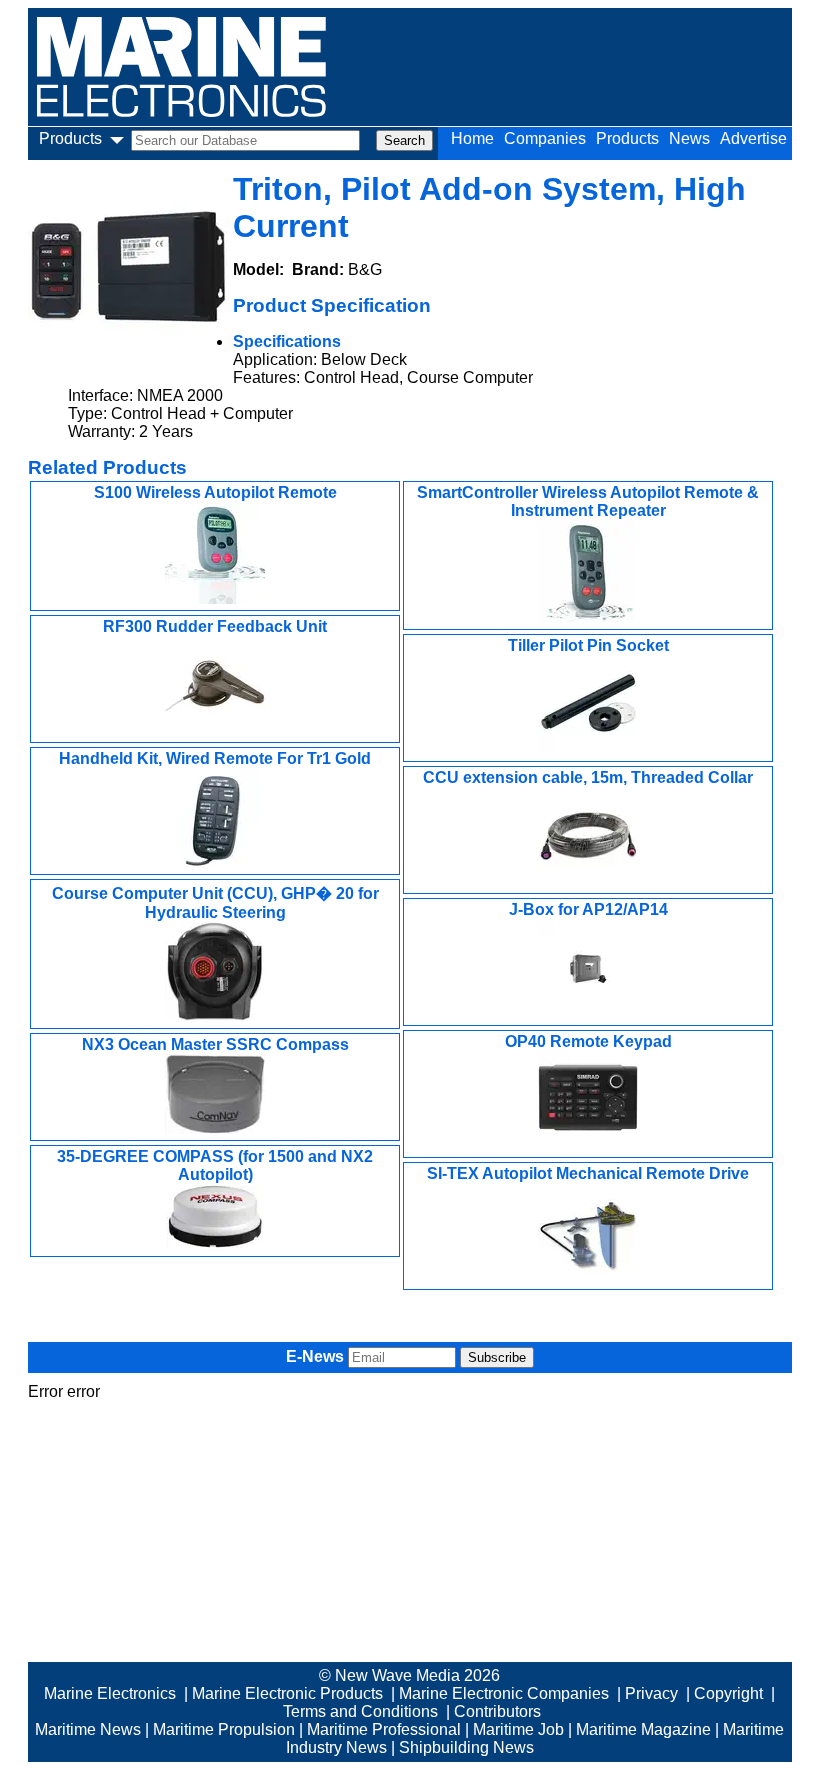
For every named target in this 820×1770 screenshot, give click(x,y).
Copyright (728, 1693)
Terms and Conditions (360, 1711)
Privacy (651, 1693)
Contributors (497, 1711)
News (689, 138)
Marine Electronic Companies (504, 1693)
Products (627, 138)
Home (472, 138)
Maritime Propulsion (224, 1729)
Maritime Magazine (643, 1729)
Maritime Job (518, 1729)
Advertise (753, 138)
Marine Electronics (110, 1693)
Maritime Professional (384, 1729)
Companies (545, 138)
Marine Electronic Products (287, 1693)
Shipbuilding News (466, 1747)
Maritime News (88, 1729)
